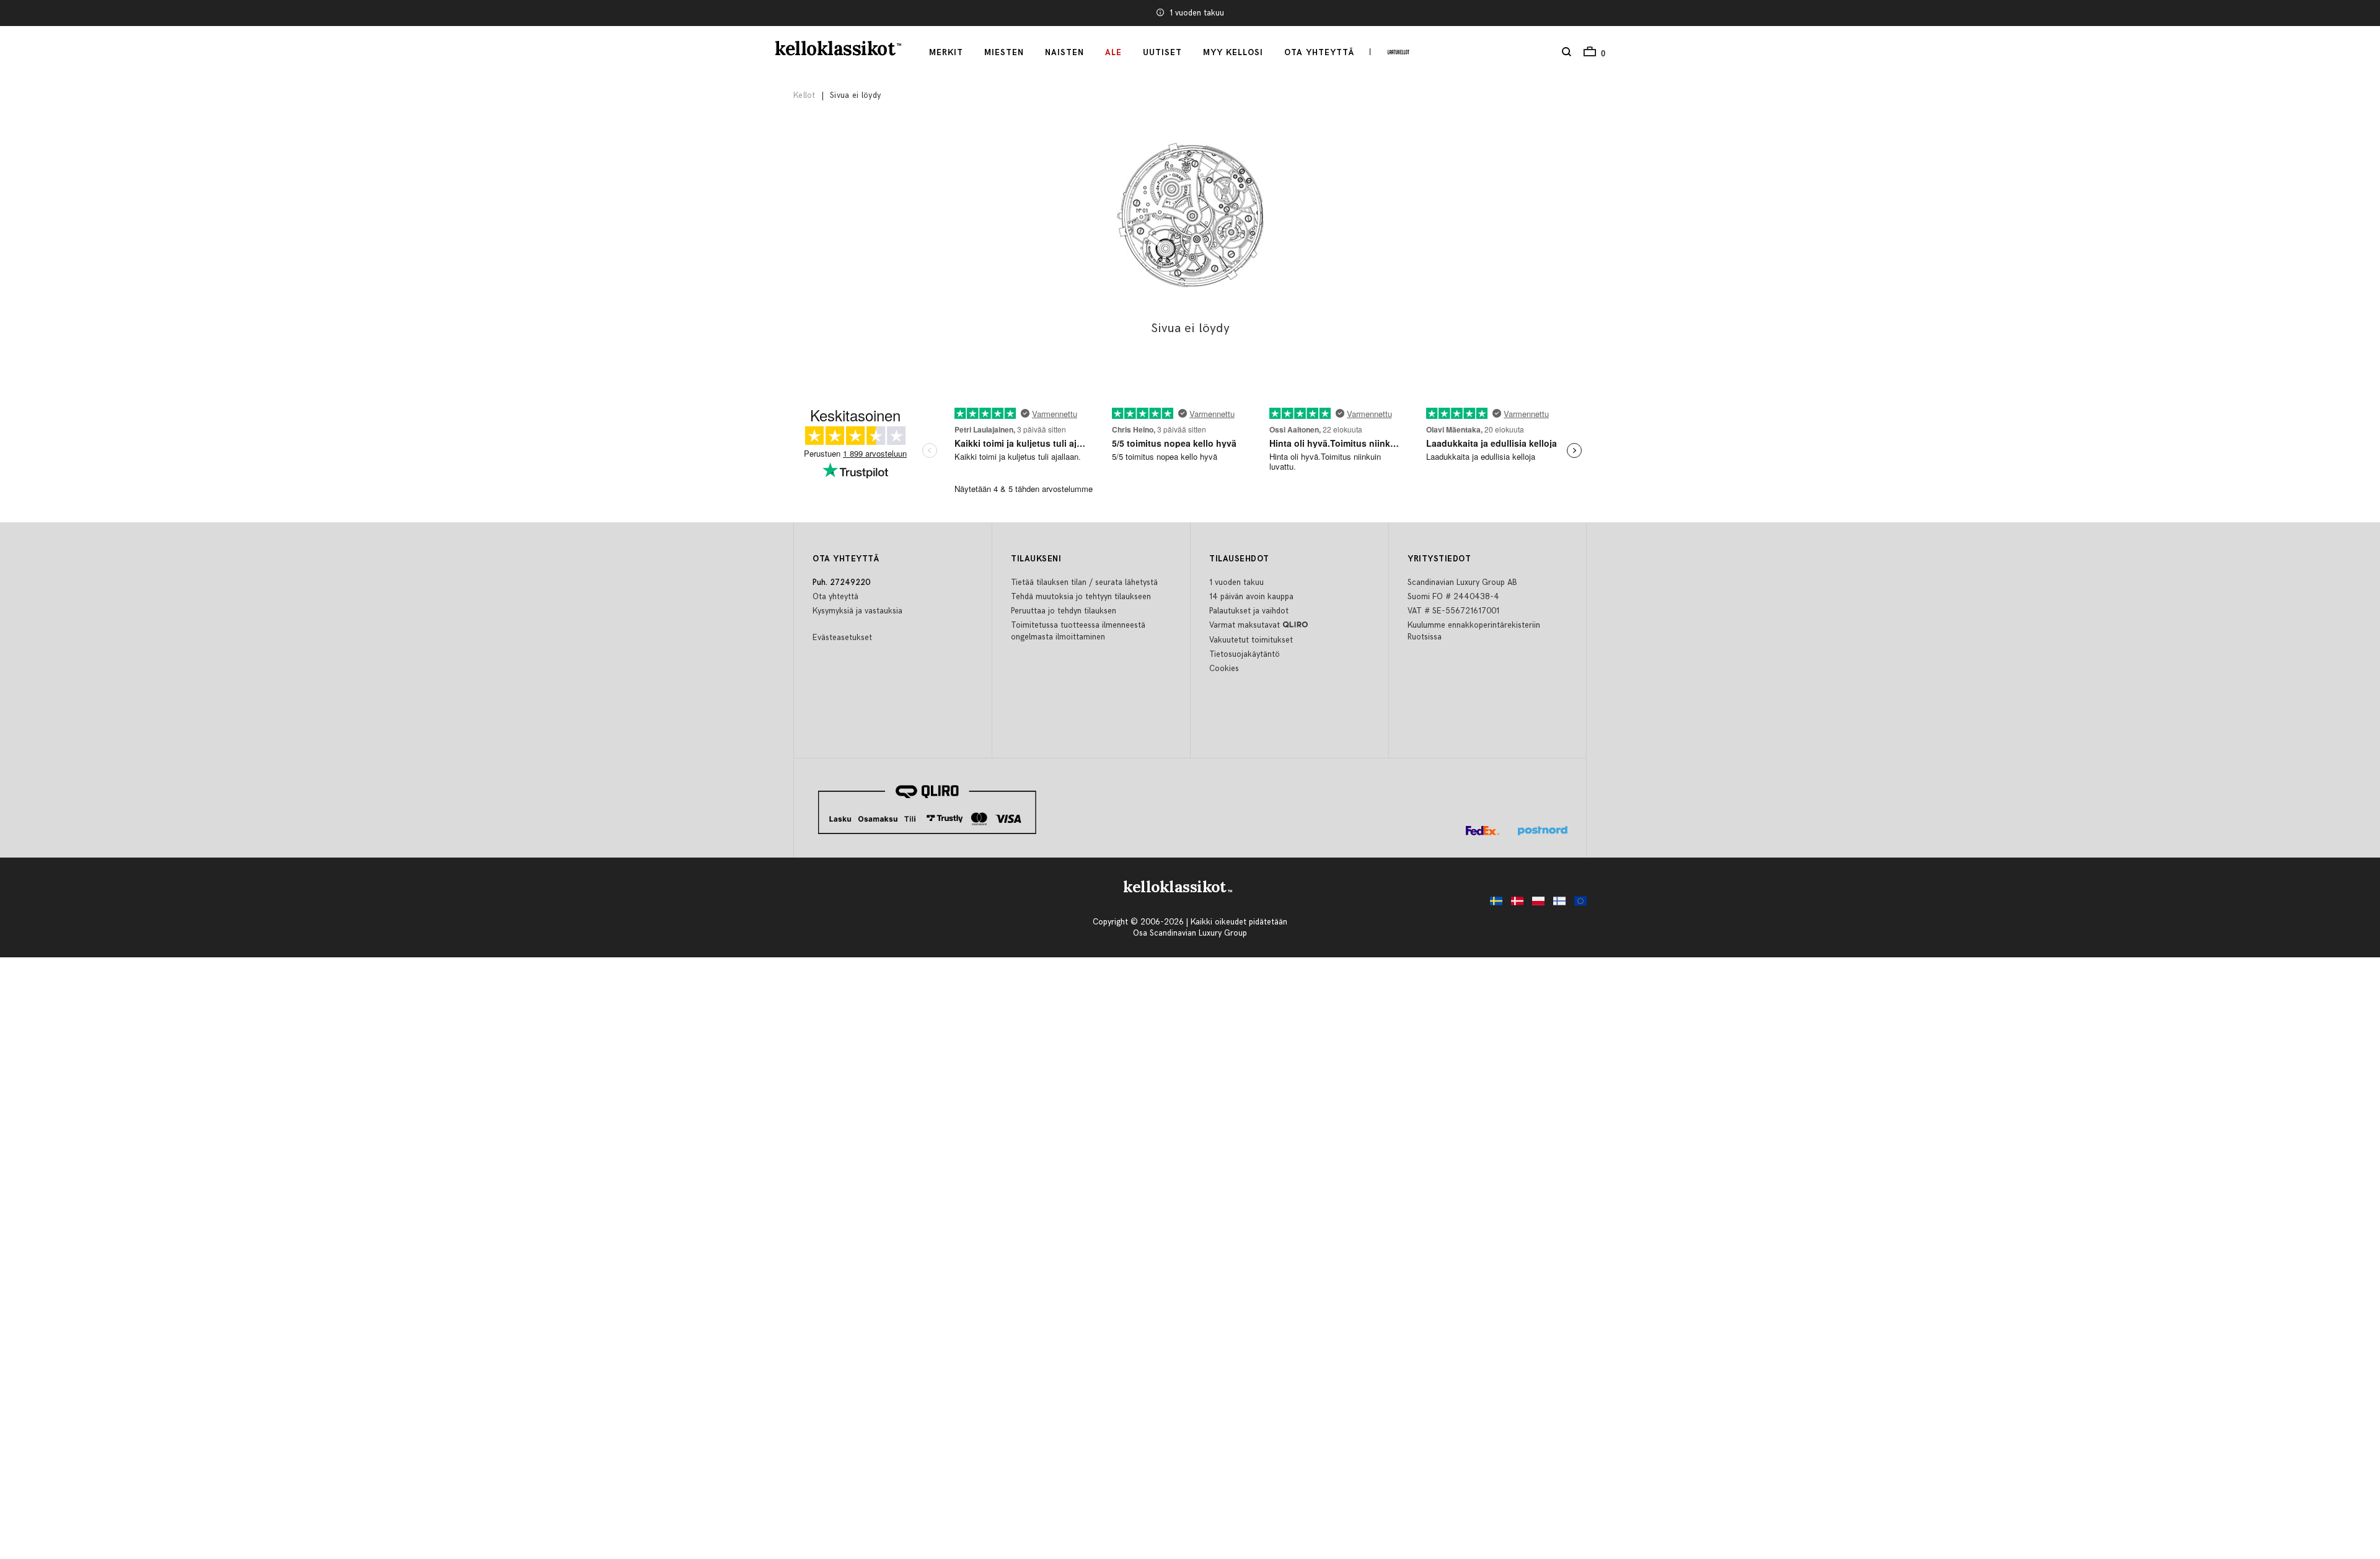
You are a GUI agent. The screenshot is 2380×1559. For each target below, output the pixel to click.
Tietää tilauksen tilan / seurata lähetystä (1084, 582)
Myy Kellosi (1233, 53)
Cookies (1224, 669)
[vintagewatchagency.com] (1577, 904)
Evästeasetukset (842, 638)
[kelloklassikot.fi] (1556, 904)
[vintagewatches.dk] (1514, 904)
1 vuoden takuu (1197, 13)
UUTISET (1162, 53)
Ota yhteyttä (835, 597)
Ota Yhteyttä (1319, 53)
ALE (1113, 53)
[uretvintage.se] (1493, 904)
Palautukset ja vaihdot (1249, 611)
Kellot (804, 95)
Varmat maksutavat (1245, 625)
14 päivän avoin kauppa (1251, 597)
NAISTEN (1064, 53)
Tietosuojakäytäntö (1245, 654)
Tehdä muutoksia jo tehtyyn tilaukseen (1081, 597)
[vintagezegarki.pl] (1535, 904)
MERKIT (946, 53)
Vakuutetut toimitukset (1251, 640)
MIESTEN (1004, 53)
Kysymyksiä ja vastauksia (857, 611)
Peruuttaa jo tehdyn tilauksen (1064, 611)
